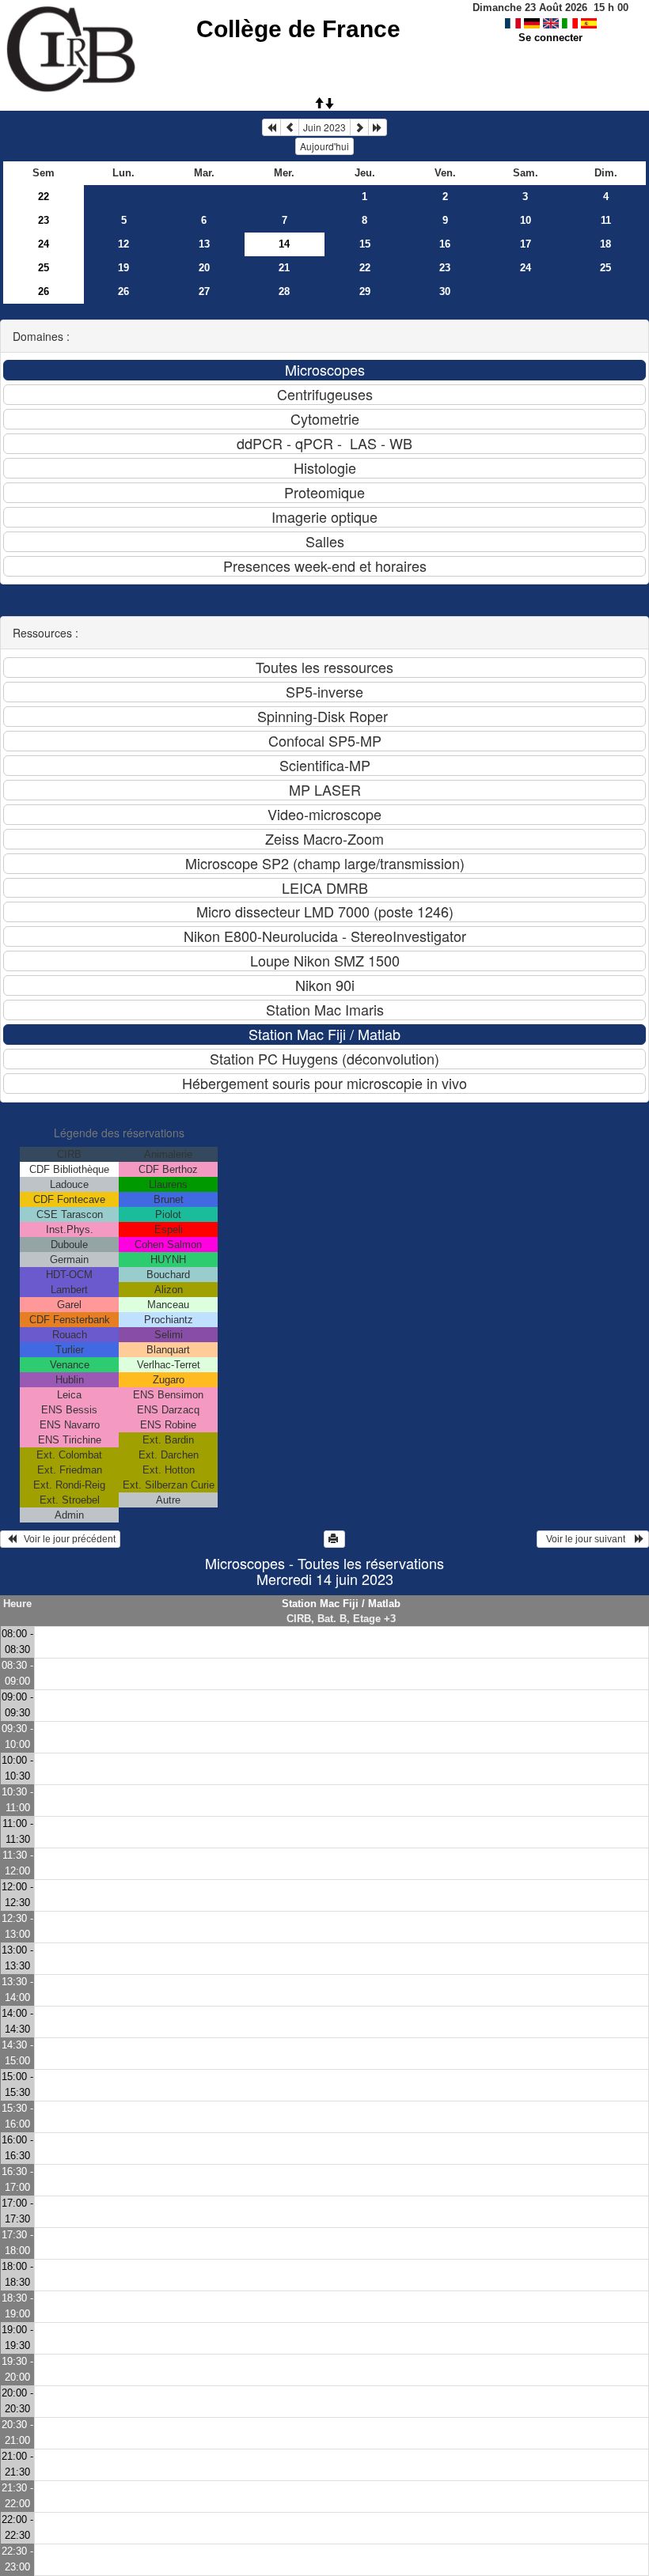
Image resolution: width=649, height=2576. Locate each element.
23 (44, 220)
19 (123, 268)
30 (445, 291)
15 (365, 244)
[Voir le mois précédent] (290, 127)
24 (44, 244)
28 (284, 291)
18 (605, 244)
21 (284, 268)
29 (365, 291)
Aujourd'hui (324, 146)
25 (44, 268)
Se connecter (550, 38)
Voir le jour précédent (66, 1539)
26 (44, 291)
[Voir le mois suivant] (359, 127)
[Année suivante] (378, 127)
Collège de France (298, 29)
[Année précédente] (271, 127)
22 (44, 197)
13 (204, 244)
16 (445, 244)
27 (204, 291)
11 (606, 220)
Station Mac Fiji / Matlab (341, 1604)
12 (123, 244)
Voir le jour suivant (588, 1539)
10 (526, 220)
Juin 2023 (324, 127)
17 (526, 244)
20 (204, 268)
